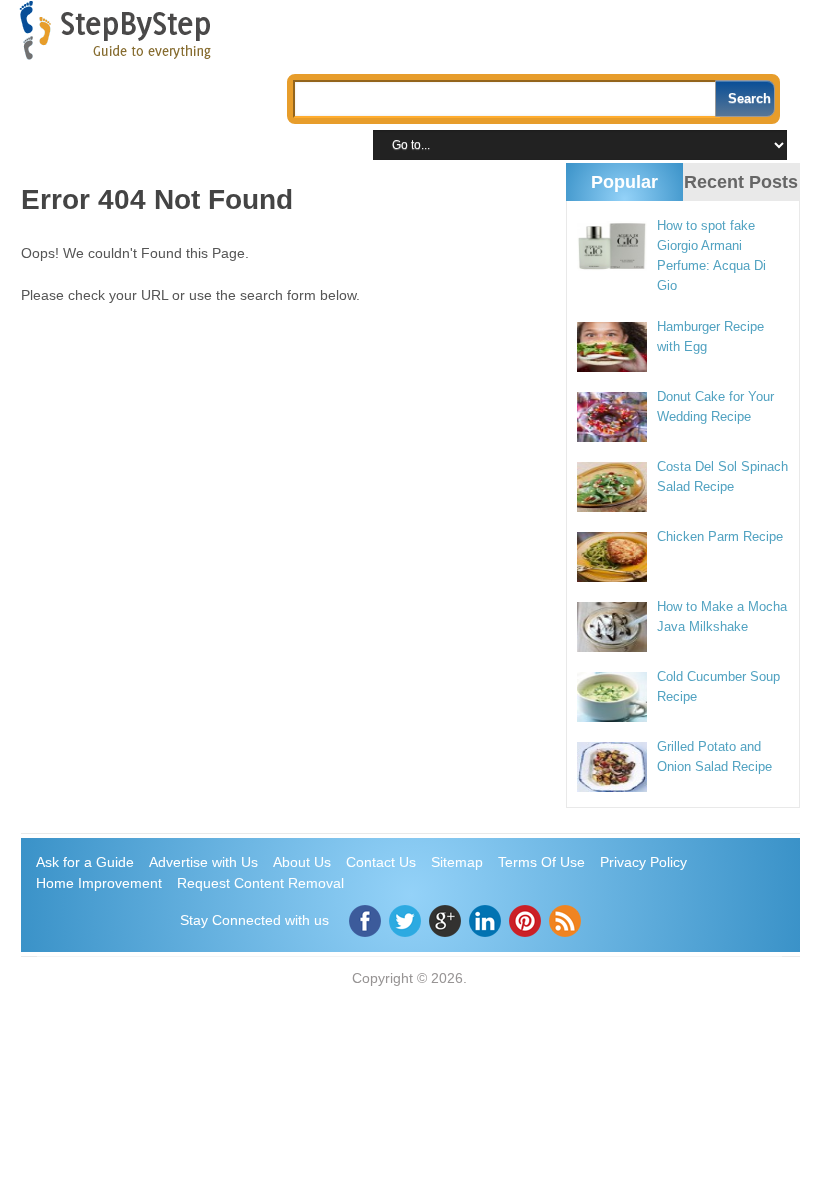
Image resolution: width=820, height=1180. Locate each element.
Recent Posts (741, 182)
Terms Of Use (541, 862)
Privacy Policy (643, 862)
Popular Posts (624, 199)
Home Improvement (99, 883)
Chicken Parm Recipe (720, 536)
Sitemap (457, 862)
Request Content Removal (260, 883)
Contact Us (381, 862)
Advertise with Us (203, 862)
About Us (302, 862)
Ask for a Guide (85, 862)
